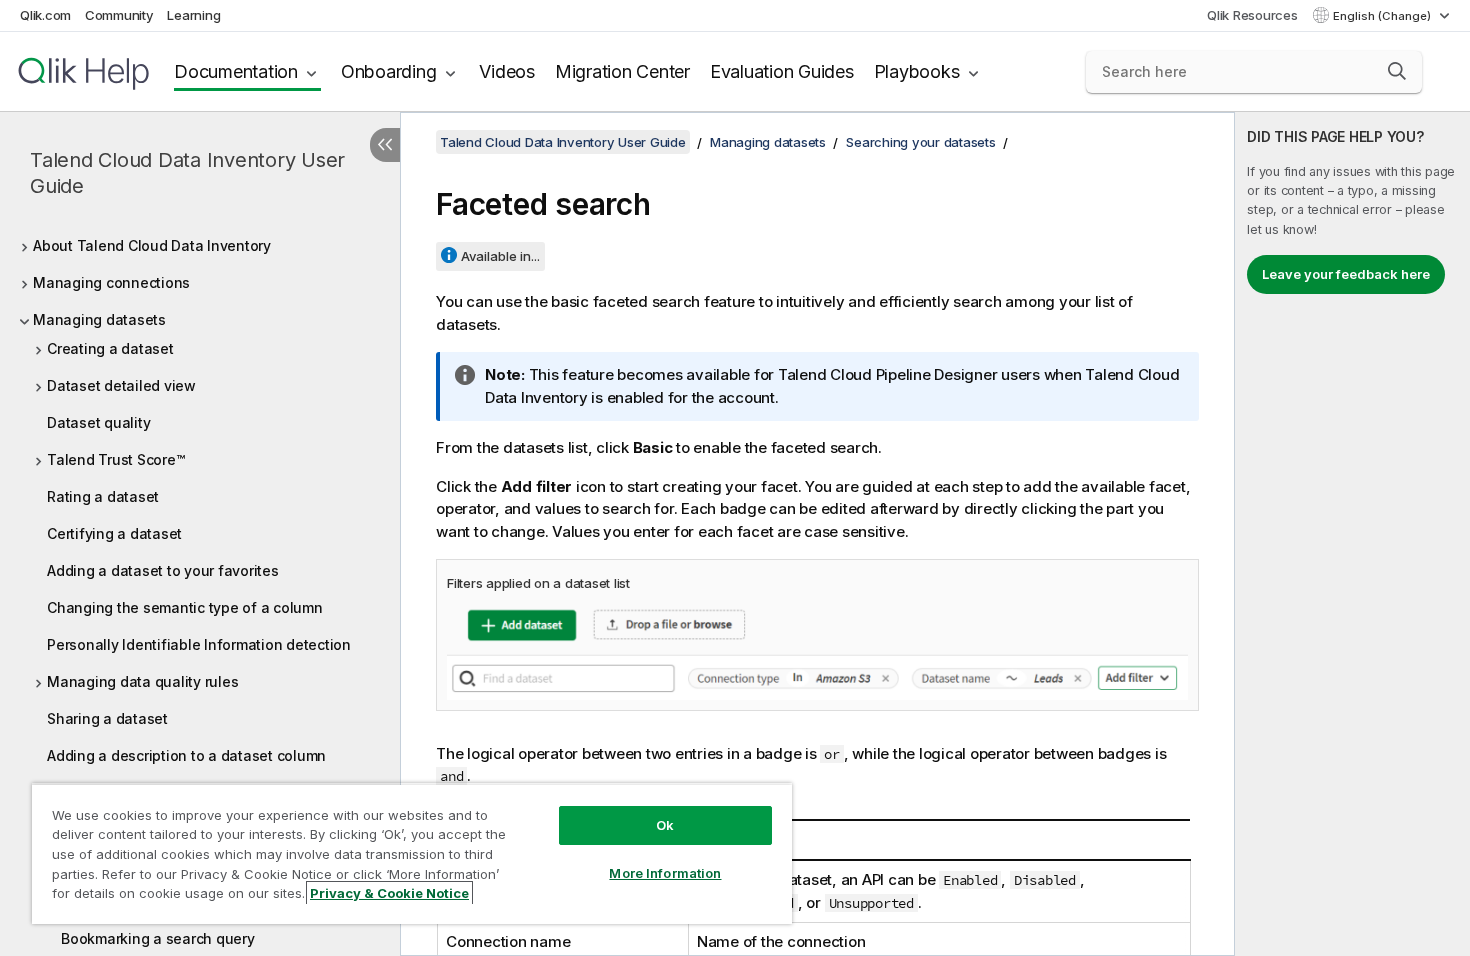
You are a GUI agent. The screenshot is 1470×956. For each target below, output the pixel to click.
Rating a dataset (103, 496)
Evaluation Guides (782, 71)
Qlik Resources (1252, 15)
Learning (193, 15)
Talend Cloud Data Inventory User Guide (187, 173)
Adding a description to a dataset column (186, 755)
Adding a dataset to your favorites (163, 570)
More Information (665, 873)
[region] (412, 853)
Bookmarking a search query (158, 938)
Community (119, 15)
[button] (1397, 71)
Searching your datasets (920, 142)
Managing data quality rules (142, 681)
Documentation (236, 71)
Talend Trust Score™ (115, 459)
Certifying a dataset (114, 533)
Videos (507, 71)
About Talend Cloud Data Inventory (152, 245)
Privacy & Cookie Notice (389, 893)
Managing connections (111, 282)
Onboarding (389, 71)
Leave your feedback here (1346, 274)
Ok (665, 825)
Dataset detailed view (121, 385)
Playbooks (917, 71)
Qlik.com (45, 15)
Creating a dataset (110, 348)
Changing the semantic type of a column (185, 607)
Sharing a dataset (107, 718)
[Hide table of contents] (385, 145)
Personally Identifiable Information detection (199, 644)
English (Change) (1383, 16)
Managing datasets (99, 319)
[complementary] (1352, 534)
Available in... (500, 256)
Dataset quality (98, 422)
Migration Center (622, 71)
